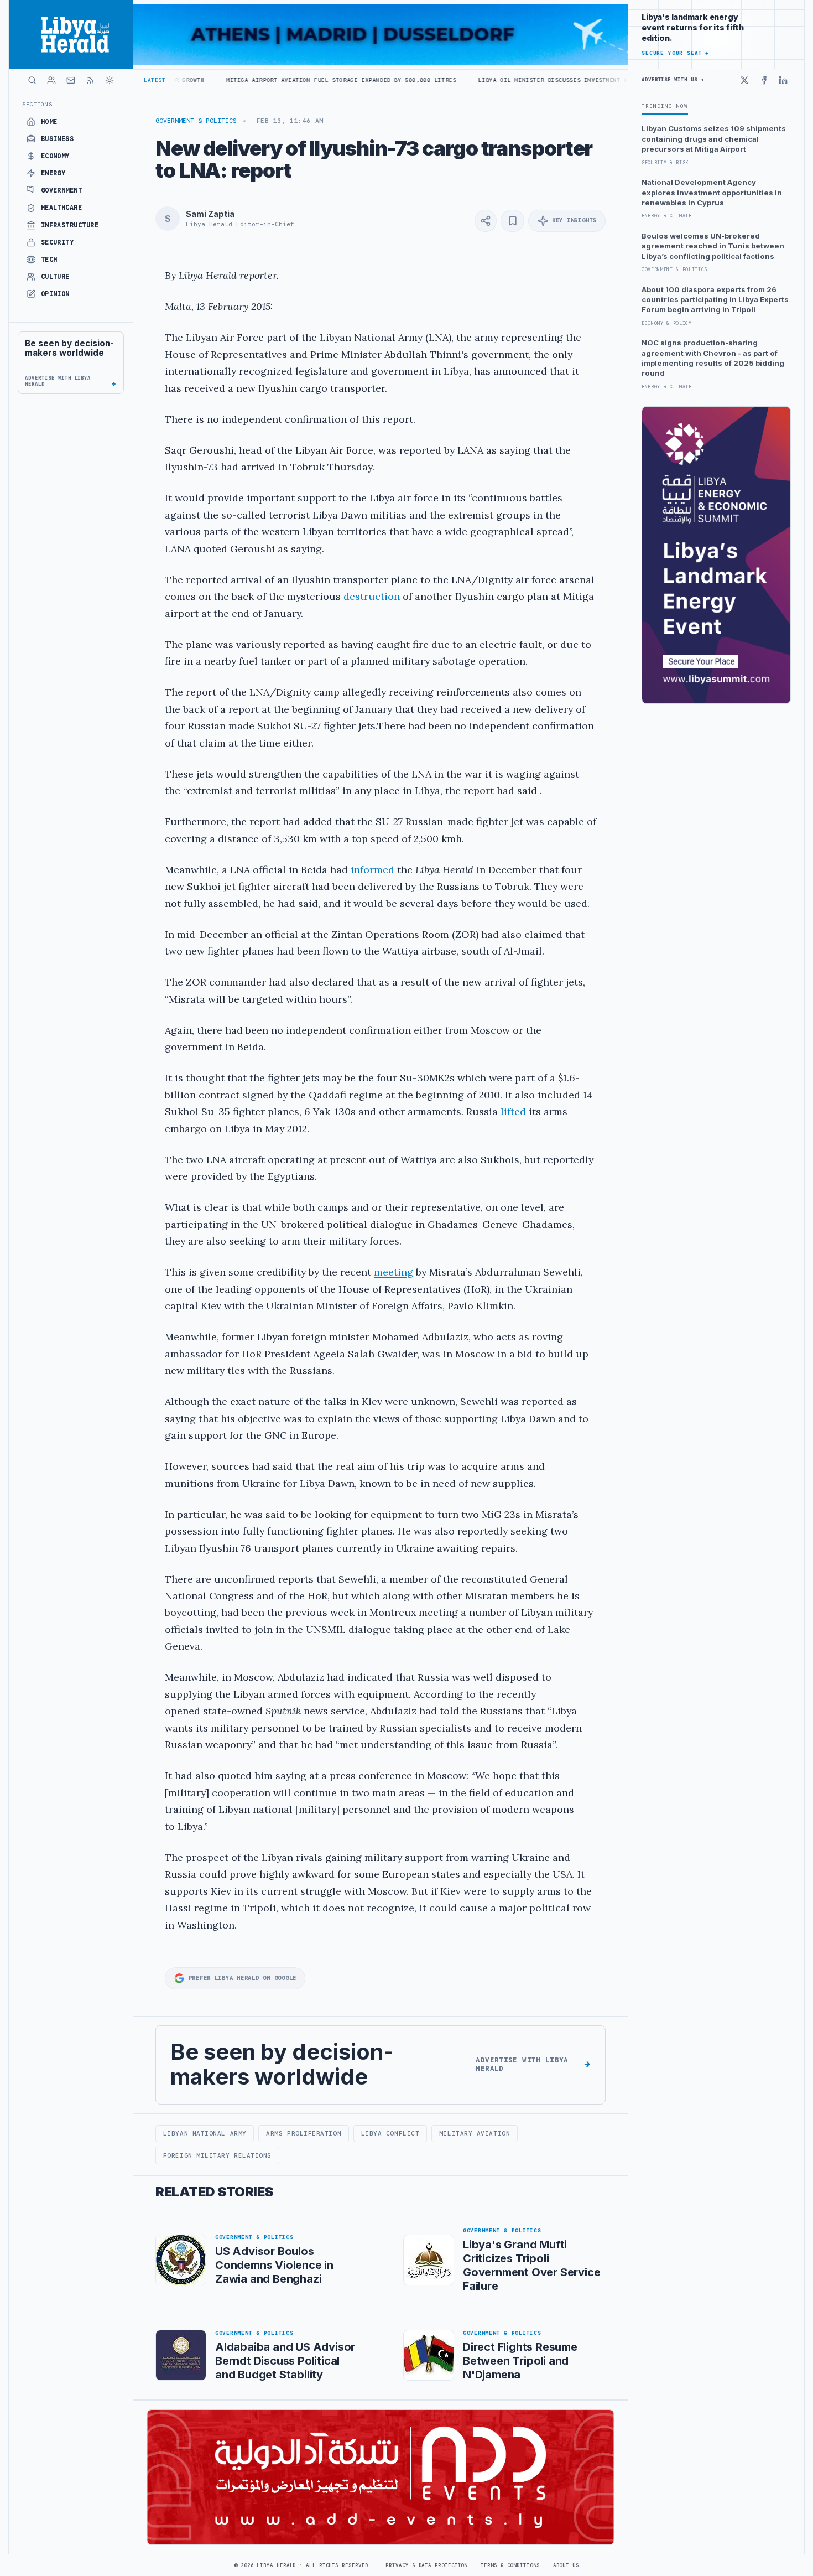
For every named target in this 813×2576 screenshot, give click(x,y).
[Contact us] (71, 80)
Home (49, 122)
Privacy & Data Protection (426, 2565)
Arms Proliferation (304, 2133)
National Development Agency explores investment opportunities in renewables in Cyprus (712, 192)
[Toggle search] (32, 80)
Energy (53, 173)
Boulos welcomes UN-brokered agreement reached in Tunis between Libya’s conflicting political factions (713, 246)
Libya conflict (390, 2133)
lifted (513, 1111)
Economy (55, 156)
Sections (37, 104)
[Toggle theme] (110, 80)
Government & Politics (196, 121)
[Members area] (51, 80)
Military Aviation (475, 2133)
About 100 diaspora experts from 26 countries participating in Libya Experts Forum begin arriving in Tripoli (715, 300)
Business (58, 139)
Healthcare (62, 208)
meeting (394, 1272)
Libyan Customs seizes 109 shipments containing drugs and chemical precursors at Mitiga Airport (714, 139)
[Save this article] (512, 221)
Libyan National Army (205, 2133)
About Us (566, 2565)
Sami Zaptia (210, 214)
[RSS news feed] (90, 80)
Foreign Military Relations (217, 2155)
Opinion (55, 294)
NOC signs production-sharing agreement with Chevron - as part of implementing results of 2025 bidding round (713, 358)
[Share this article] (486, 221)
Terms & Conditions (510, 2565)
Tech (49, 260)
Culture (55, 277)
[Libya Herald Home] (71, 34)
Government (62, 190)
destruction (372, 596)
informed (372, 870)
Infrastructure (70, 225)
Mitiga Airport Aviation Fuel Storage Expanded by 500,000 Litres (244, 80)
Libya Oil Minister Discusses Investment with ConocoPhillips (489, 80)
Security (58, 242)
